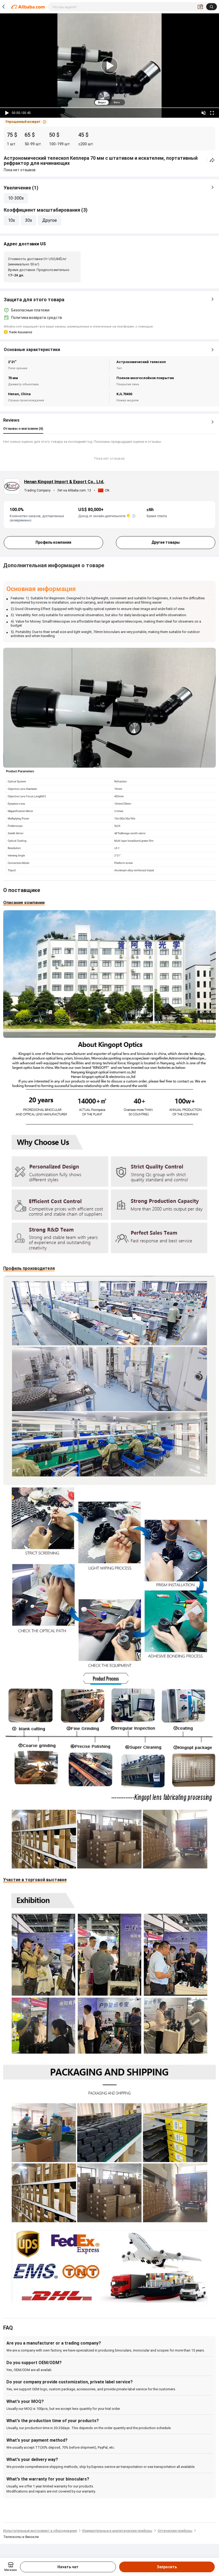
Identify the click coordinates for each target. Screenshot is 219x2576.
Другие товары (166, 542)
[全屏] (212, 113)
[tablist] (109, 102)
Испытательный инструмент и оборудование (40, 2531)
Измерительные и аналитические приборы (117, 2531)
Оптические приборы (175, 2531)
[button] (26, 122)
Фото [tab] (117, 102)
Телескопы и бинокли (21, 2537)
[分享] (212, 160)
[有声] (204, 113)
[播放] (7, 113)
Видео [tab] (102, 102)
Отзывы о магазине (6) (23, 428)
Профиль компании (53, 542)
